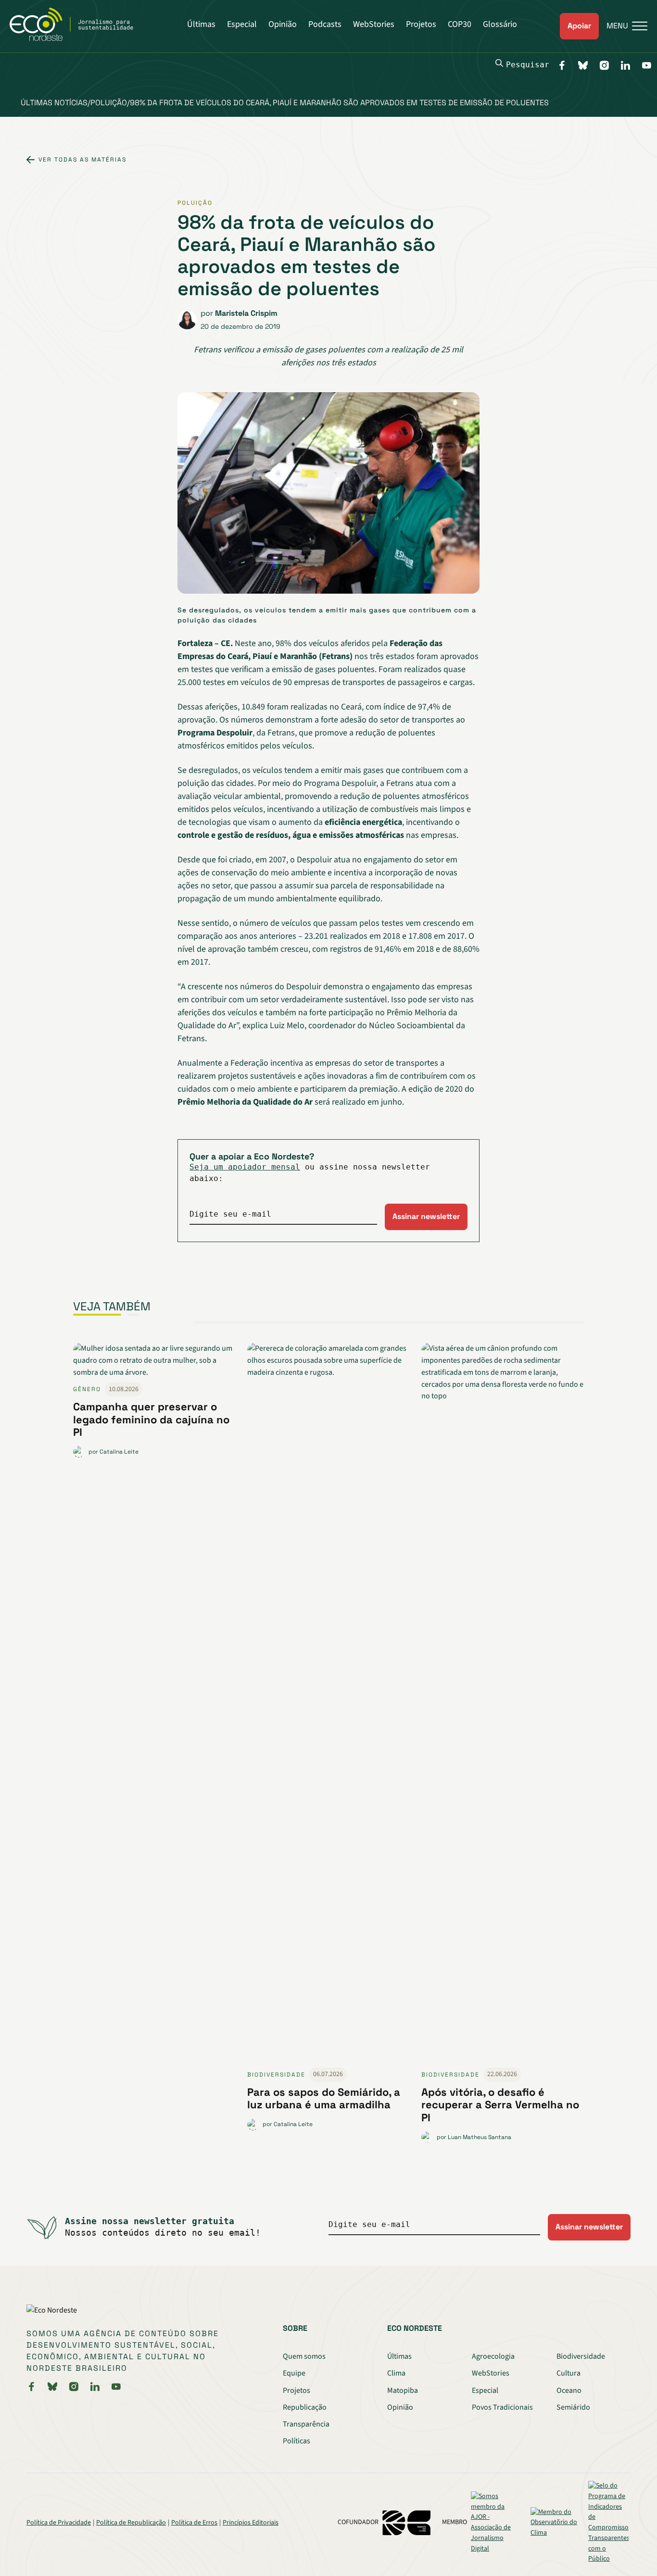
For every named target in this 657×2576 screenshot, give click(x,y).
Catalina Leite (119, 1452)
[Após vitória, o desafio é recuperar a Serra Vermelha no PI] (503, 1705)
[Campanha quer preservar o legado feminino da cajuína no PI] (154, 1362)
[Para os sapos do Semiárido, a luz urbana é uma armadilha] (328, 1705)
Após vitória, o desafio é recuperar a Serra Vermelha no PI (500, 2105)
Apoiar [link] (579, 26)
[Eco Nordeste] (77, 38)
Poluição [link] (195, 203)
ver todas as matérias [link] (82, 160)
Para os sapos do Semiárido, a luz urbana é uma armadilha (324, 2098)
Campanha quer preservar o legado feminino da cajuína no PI (151, 1419)
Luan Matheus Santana (480, 2137)
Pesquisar (528, 65)
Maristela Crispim (246, 313)
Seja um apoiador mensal (245, 1167)
